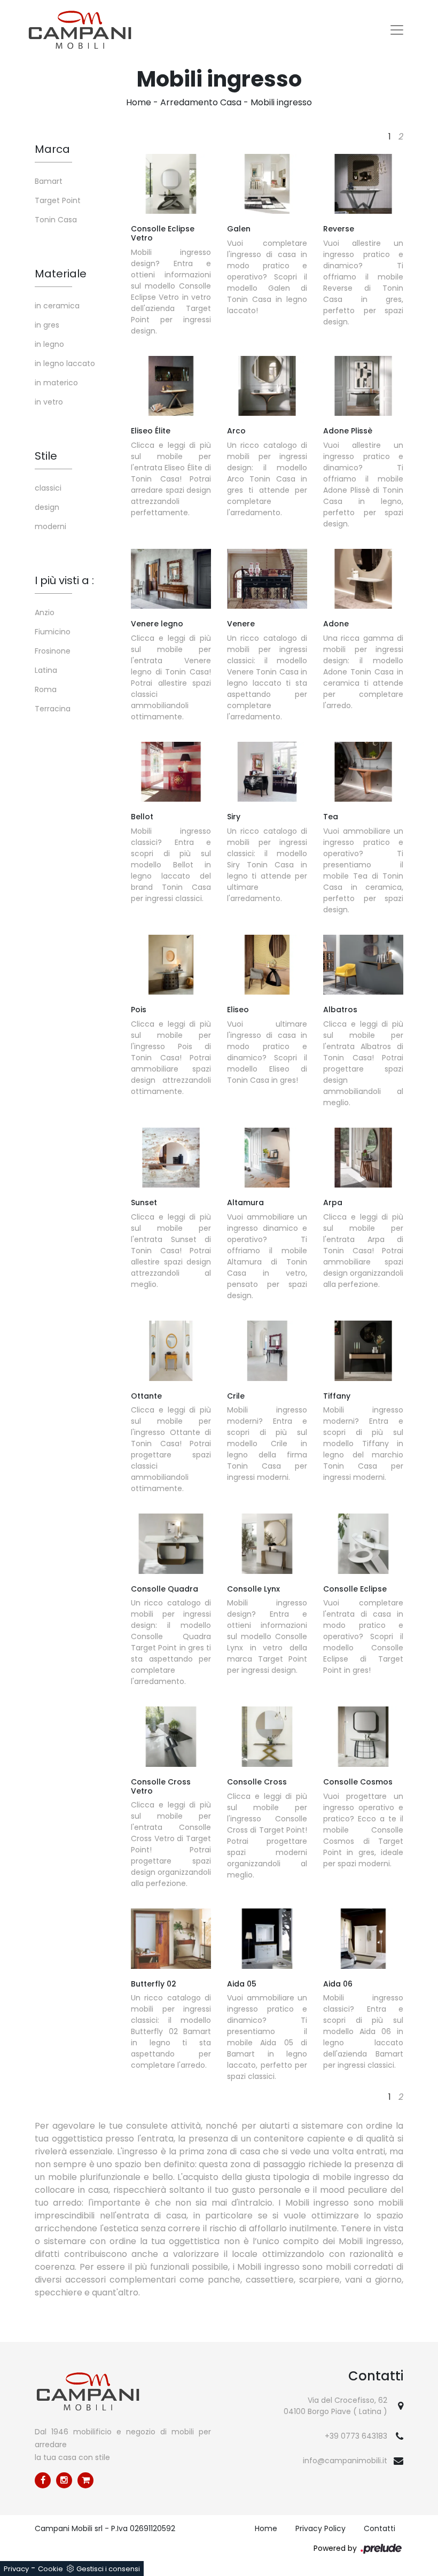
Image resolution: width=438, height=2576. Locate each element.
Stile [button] (46, 456)
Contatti (380, 2528)
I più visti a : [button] (64, 580)
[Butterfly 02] (171, 1938)
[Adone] (363, 579)
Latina (46, 670)
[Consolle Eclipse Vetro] (171, 184)
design (47, 507)
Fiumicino (53, 632)
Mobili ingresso (281, 102)
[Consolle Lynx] (267, 1543)
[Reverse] (363, 184)
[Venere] (267, 579)
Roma (46, 689)
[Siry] (267, 772)
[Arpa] (363, 1158)
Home (139, 102)
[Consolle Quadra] (171, 1543)
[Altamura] (267, 1158)
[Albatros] (363, 965)
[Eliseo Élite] (171, 386)
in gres (47, 325)
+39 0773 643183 (356, 2436)
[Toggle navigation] (397, 30)
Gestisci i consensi (108, 2569)
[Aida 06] (363, 1938)
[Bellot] (171, 772)
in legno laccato (65, 363)
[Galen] (267, 184)
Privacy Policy (320, 2528)
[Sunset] (171, 1158)
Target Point (58, 200)
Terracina (53, 709)
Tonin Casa (56, 220)
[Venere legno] (171, 579)
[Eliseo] (267, 965)
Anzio (45, 612)
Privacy (16, 2569)
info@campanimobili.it (345, 2461)
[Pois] (171, 965)
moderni (50, 526)
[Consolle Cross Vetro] (171, 1736)
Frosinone (53, 651)
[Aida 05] (267, 1938)
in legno (49, 344)
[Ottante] (171, 1351)
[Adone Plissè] (363, 386)
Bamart (49, 181)
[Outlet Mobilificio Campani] (85, 2480)
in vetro (49, 402)
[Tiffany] (363, 1351)
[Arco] (267, 386)
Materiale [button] (61, 274)
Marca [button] (52, 149)
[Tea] (363, 772)
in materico (56, 383)
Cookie (50, 2569)
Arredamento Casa (201, 102)
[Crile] (267, 1351)
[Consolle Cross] (267, 1736)
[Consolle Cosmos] (363, 1736)
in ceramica (57, 306)
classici (48, 488)
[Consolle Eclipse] (363, 1543)
